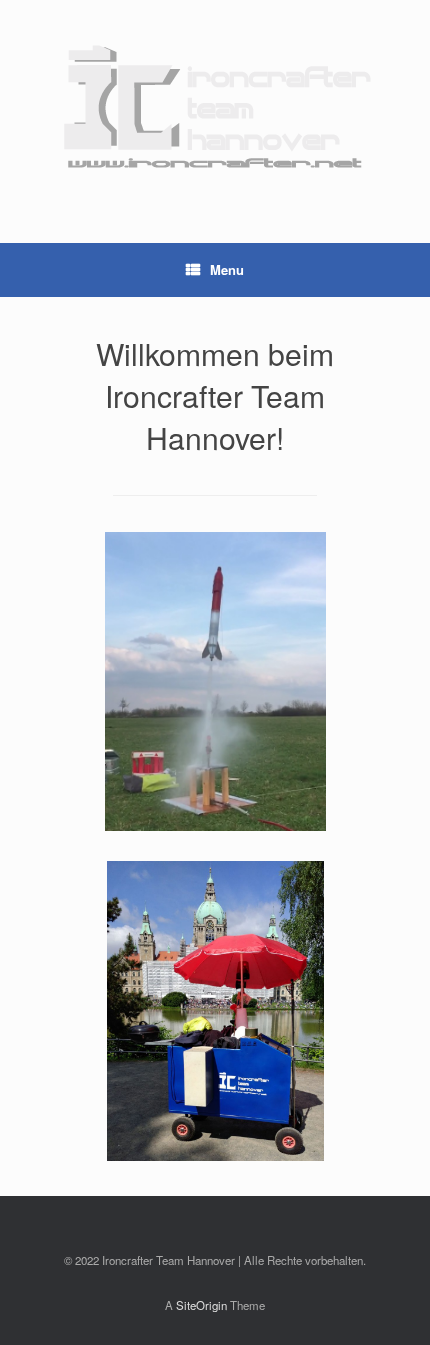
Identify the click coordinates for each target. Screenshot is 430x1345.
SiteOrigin (201, 1305)
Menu (227, 269)
